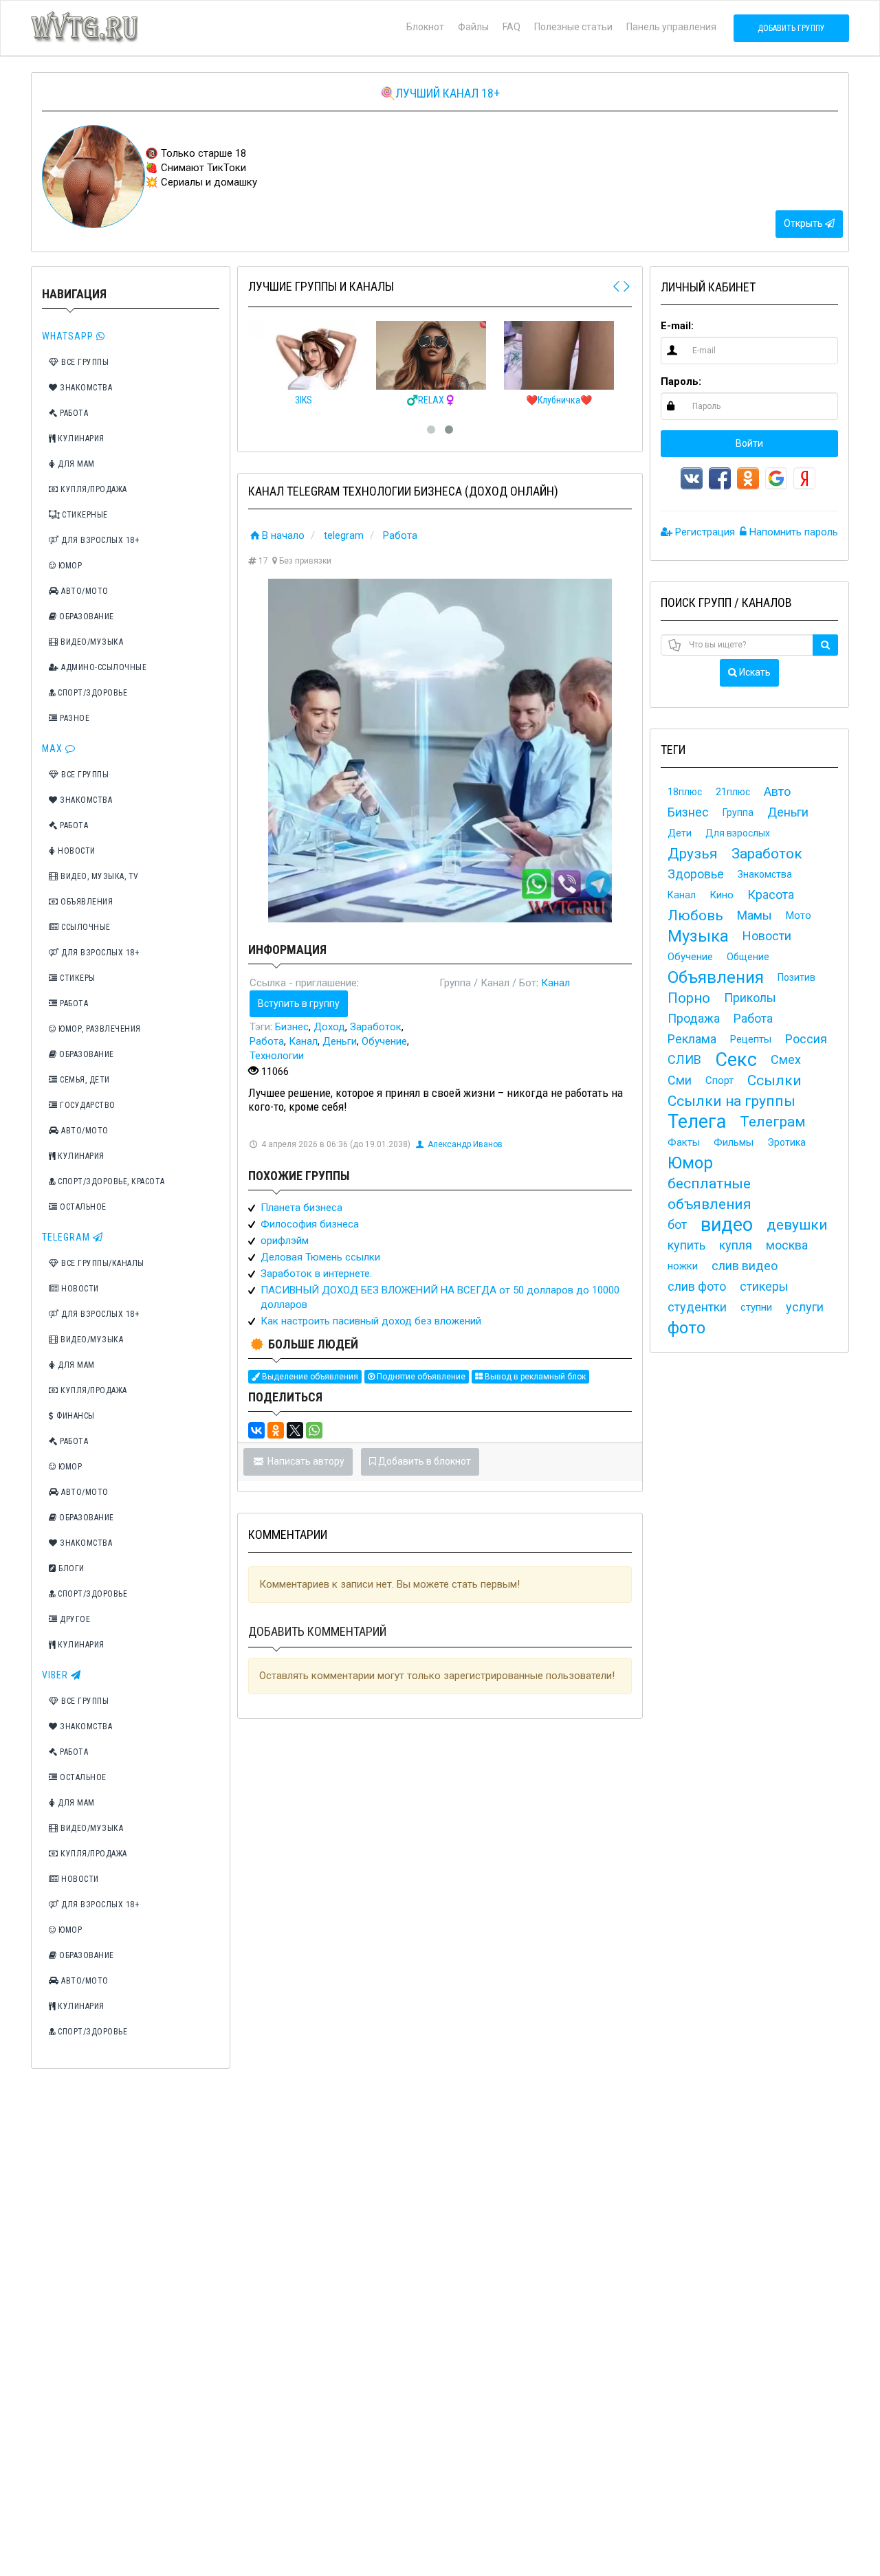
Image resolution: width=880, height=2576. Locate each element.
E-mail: (677, 326)
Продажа (694, 1018)
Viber (56, 1675)
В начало (283, 535)
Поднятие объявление (420, 1377)
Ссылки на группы (731, 1101)
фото (686, 1328)
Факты (684, 1142)
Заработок (376, 1027)
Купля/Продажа (93, 489)
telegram (344, 535)
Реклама (692, 1039)
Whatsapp (69, 336)
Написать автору (305, 1461)
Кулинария (80, 438)
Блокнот (425, 27)
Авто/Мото (84, 591)
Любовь (695, 915)
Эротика (786, 1142)
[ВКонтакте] (256, 1430)
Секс (736, 1060)
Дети (680, 833)
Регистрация (704, 532)
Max (54, 748)
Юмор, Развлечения (99, 1029)
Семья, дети (84, 1080)
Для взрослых (738, 833)
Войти (749, 443)
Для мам (75, 464)
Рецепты (751, 1039)
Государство (87, 1105)
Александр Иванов (465, 1144)
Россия (806, 1039)
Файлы (473, 27)
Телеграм (773, 1122)
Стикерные (84, 515)
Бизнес (292, 1027)
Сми (680, 1080)
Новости (76, 851)
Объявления (86, 902)
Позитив (796, 977)
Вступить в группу (299, 1003)
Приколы (750, 998)
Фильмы (734, 1142)
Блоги (70, 1568)
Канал (555, 983)
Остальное (82, 1207)
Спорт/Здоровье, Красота (110, 1181)
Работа (73, 413)
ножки (683, 1266)
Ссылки (774, 1080)
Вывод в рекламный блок (534, 1377)
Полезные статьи (573, 27)
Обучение (384, 1041)
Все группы (84, 362)
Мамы (755, 915)
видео (727, 1225)
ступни (756, 1307)
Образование (86, 617)
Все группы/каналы (102, 1263)
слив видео (745, 1266)
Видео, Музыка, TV (99, 876)
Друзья (693, 854)
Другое (74, 1619)
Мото (799, 915)
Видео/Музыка (91, 642)
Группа (738, 812)
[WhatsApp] (314, 1430)
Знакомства (85, 388)
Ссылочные (85, 927)
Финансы (75, 1416)
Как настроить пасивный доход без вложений (371, 1321)
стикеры (764, 1286)
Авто (777, 791)
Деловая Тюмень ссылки (320, 1257)
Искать (754, 672)
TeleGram (67, 1237)
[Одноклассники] (276, 1430)
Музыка (698, 936)
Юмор (69, 566)
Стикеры (77, 978)
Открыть (804, 223)
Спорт (719, 1080)
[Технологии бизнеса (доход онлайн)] (440, 751)
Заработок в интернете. (316, 1274)
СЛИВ (684, 1059)
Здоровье (696, 874)
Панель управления (671, 27)
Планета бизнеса (301, 1208)
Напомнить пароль (792, 532)
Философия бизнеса (310, 1224)
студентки (697, 1307)
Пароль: (681, 381)
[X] (295, 1430)
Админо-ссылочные (103, 667)
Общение (748, 957)
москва (787, 1245)
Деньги (340, 1041)
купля (736, 1245)
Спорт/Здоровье (92, 693)
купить (686, 1245)
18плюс (685, 792)
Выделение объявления (309, 1377)
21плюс (733, 792)
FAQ (511, 27)
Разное (74, 718)
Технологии (277, 1056)
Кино (722, 895)
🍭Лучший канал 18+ (440, 93)
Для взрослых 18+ (99, 540)
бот (677, 1224)
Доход (329, 1027)
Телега (697, 1122)
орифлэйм (285, 1241)
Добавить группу (791, 28)
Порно (689, 998)
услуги (805, 1307)
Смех (786, 1059)
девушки (797, 1225)
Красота (771, 895)
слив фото (697, 1286)
